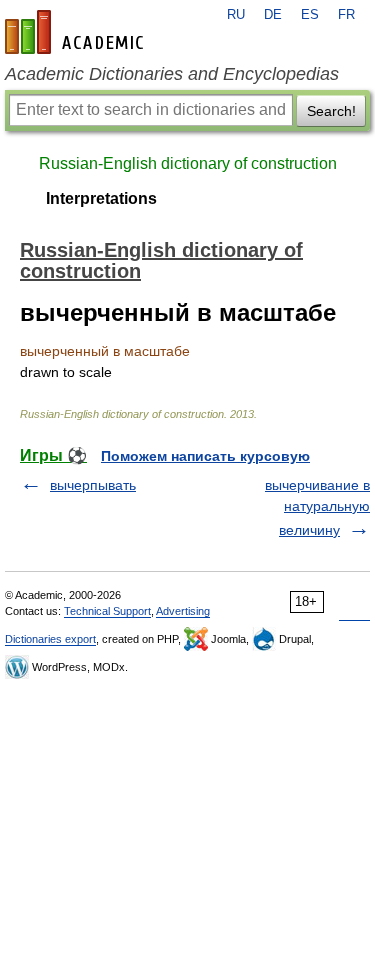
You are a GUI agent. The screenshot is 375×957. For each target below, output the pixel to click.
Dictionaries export (50, 639)
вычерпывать (93, 485)
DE (273, 15)
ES (310, 15)
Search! (331, 111)
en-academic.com (77, 32)
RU (236, 15)
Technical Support (107, 611)
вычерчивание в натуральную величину (317, 507)
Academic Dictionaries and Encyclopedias (172, 74)
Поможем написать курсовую (205, 456)
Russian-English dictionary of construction (188, 163)
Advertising (183, 611)
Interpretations (101, 198)
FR (346, 15)
